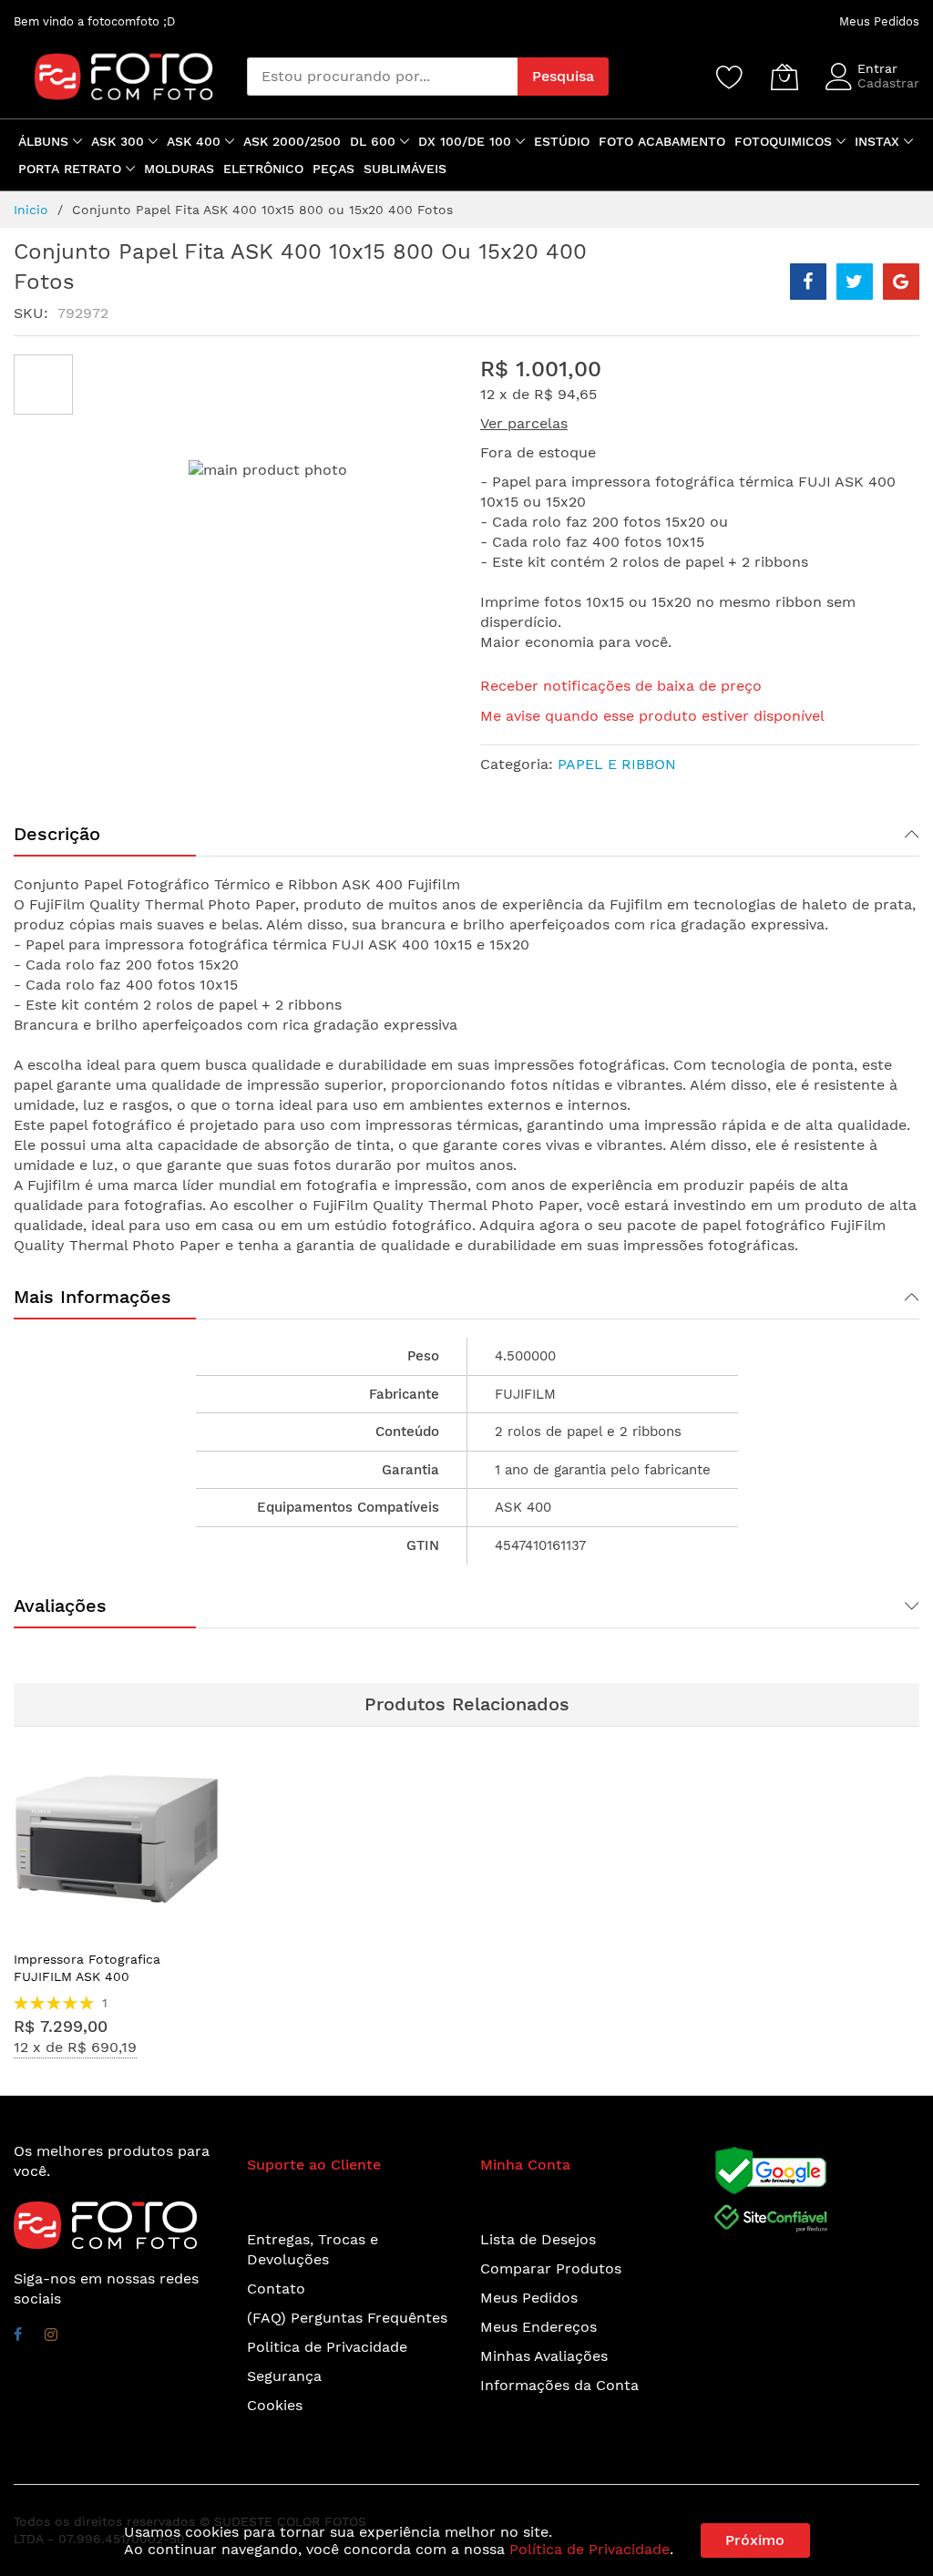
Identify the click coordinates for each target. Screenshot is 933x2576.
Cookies (275, 2405)
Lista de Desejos (538, 2239)
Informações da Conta (559, 2385)
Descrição (57, 834)
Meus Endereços (538, 2327)
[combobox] (382, 77)
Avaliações (60, 1606)
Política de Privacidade (590, 2549)
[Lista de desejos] (730, 77)
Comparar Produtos (551, 2268)
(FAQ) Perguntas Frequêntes (347, 2318)
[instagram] (51, 2337)
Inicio (31, 210)
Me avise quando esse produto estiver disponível (652, 716)
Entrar (877, 68)
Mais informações (92, 1297)
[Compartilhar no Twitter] (855, 282)
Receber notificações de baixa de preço (621, 686)
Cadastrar (888, 83)
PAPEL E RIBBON (617, 764)
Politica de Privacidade (327, 2347)
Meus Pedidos (879, 21)
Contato (276, 2289)
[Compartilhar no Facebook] (808, 282)
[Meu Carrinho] (784, 77)
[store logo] (114, 77)
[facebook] (18, 2337)
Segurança (284, 2376)
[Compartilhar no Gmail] (901, 282)
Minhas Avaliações (544, 2356)
